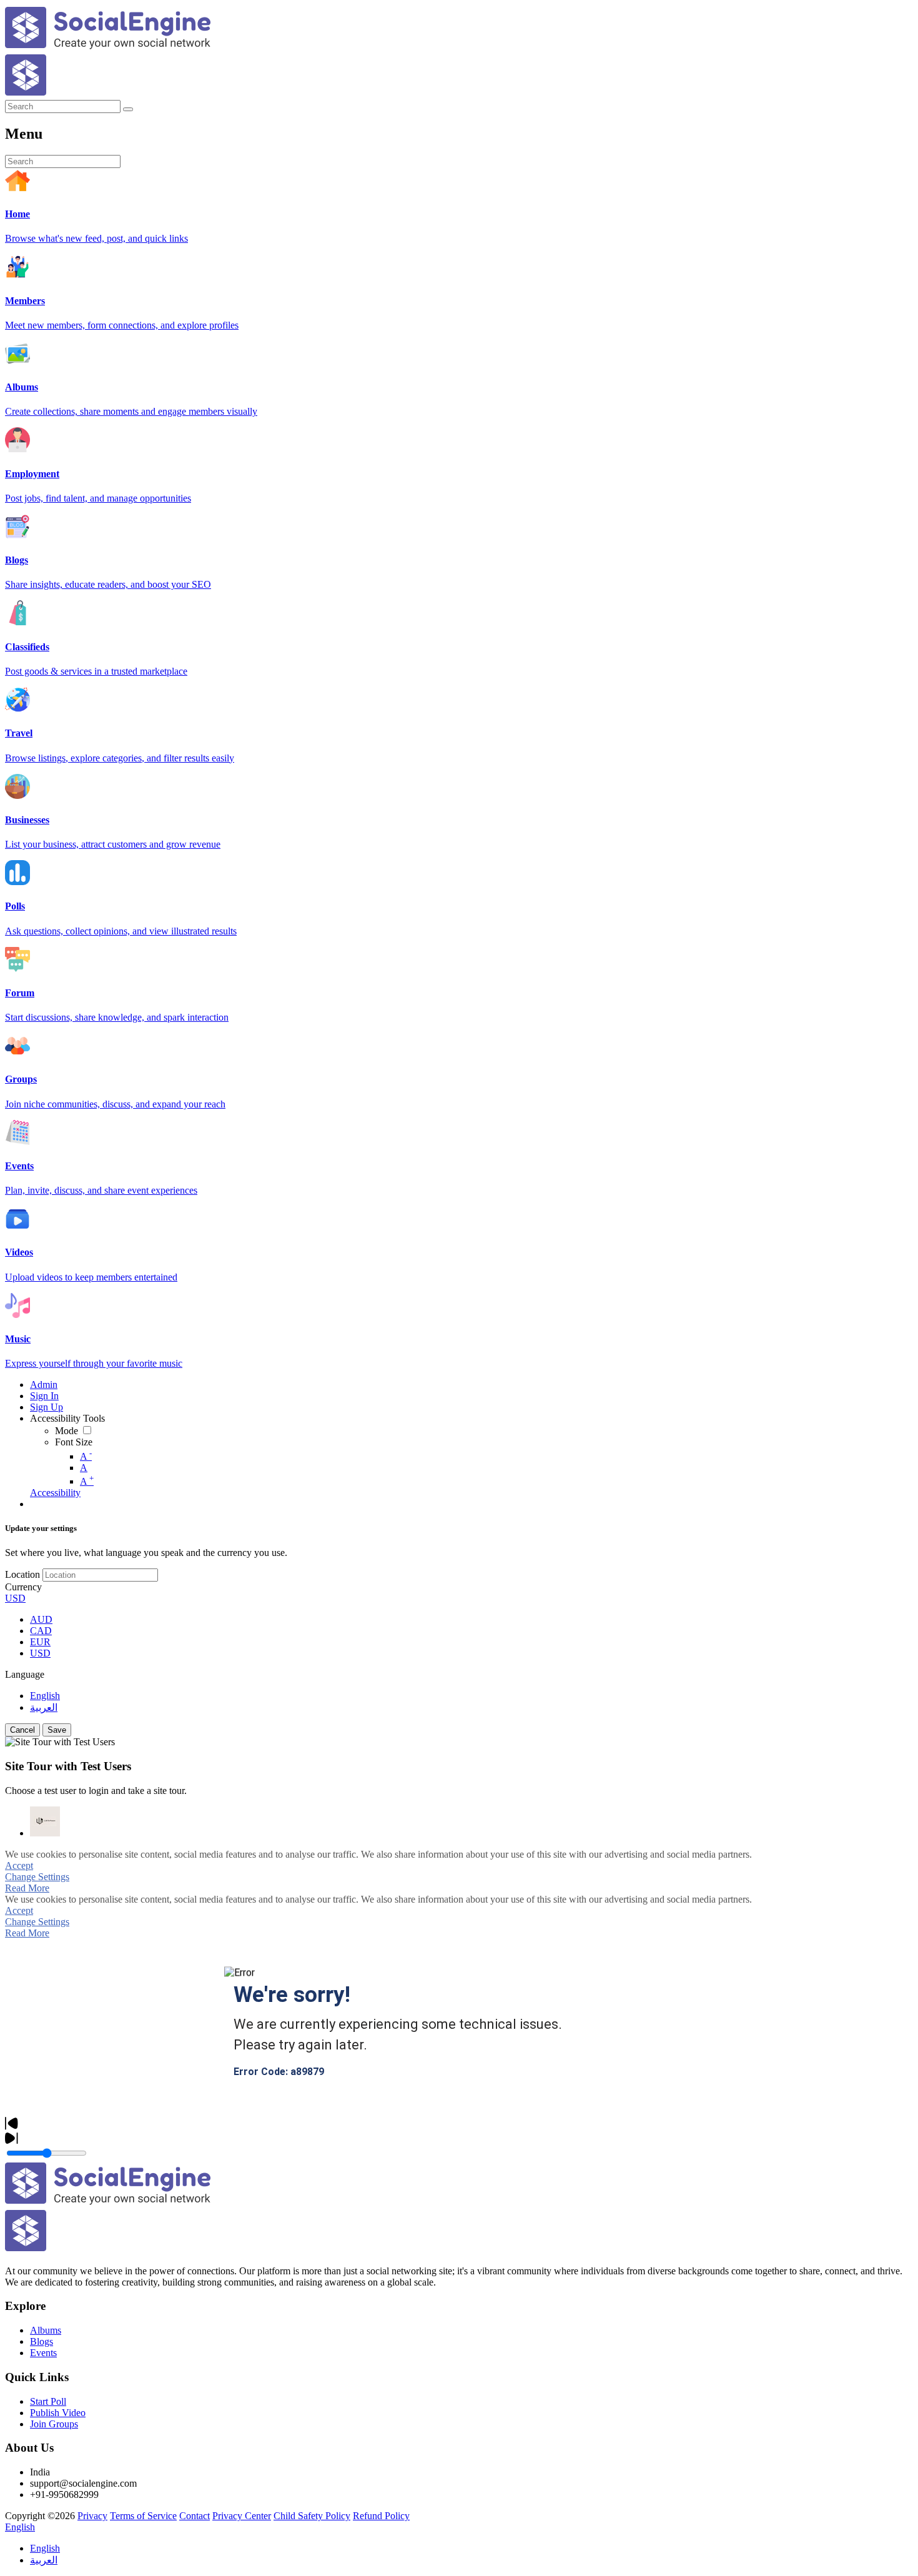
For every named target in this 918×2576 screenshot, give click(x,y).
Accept (19, 1865)
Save (57, 1730)
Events (43, 2353)
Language (25, 1674)
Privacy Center (242, 2516)
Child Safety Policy (312, 2516)
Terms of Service (143, 2516)
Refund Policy (381, 2516)
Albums (46, 2330)
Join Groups (54, 2424)
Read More (27, 1888)
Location (22, 1574)
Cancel (22, 1730)
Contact (195, 2516)
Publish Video (58, 2413)
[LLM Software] (45, 1821)
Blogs (42, 2341)
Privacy (92, 2516)
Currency (23, 1587)
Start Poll (48, 2401)
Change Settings (37, 1877)
